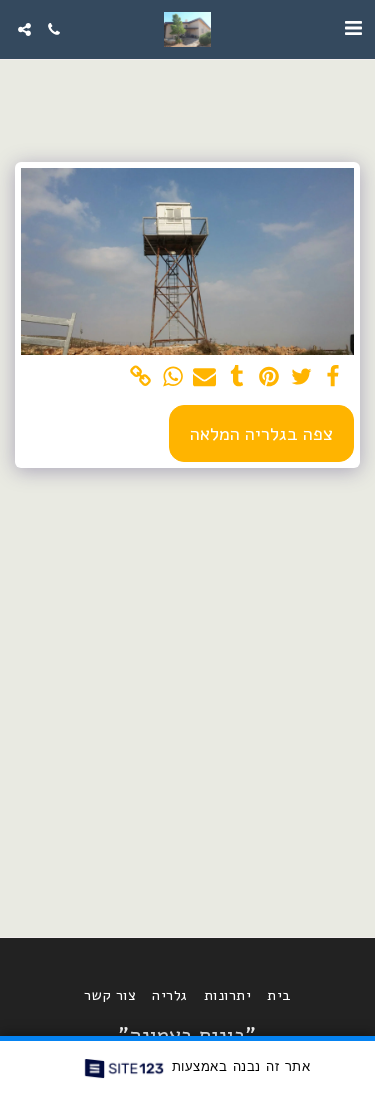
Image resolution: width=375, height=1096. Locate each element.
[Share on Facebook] (333, 377)
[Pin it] (269, 377)
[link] (140, 377)
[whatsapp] (172, 377)
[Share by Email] (204, 377)
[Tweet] (301, 377)
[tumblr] (236, 377)
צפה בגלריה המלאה (261, 433)
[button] (353, 28)
